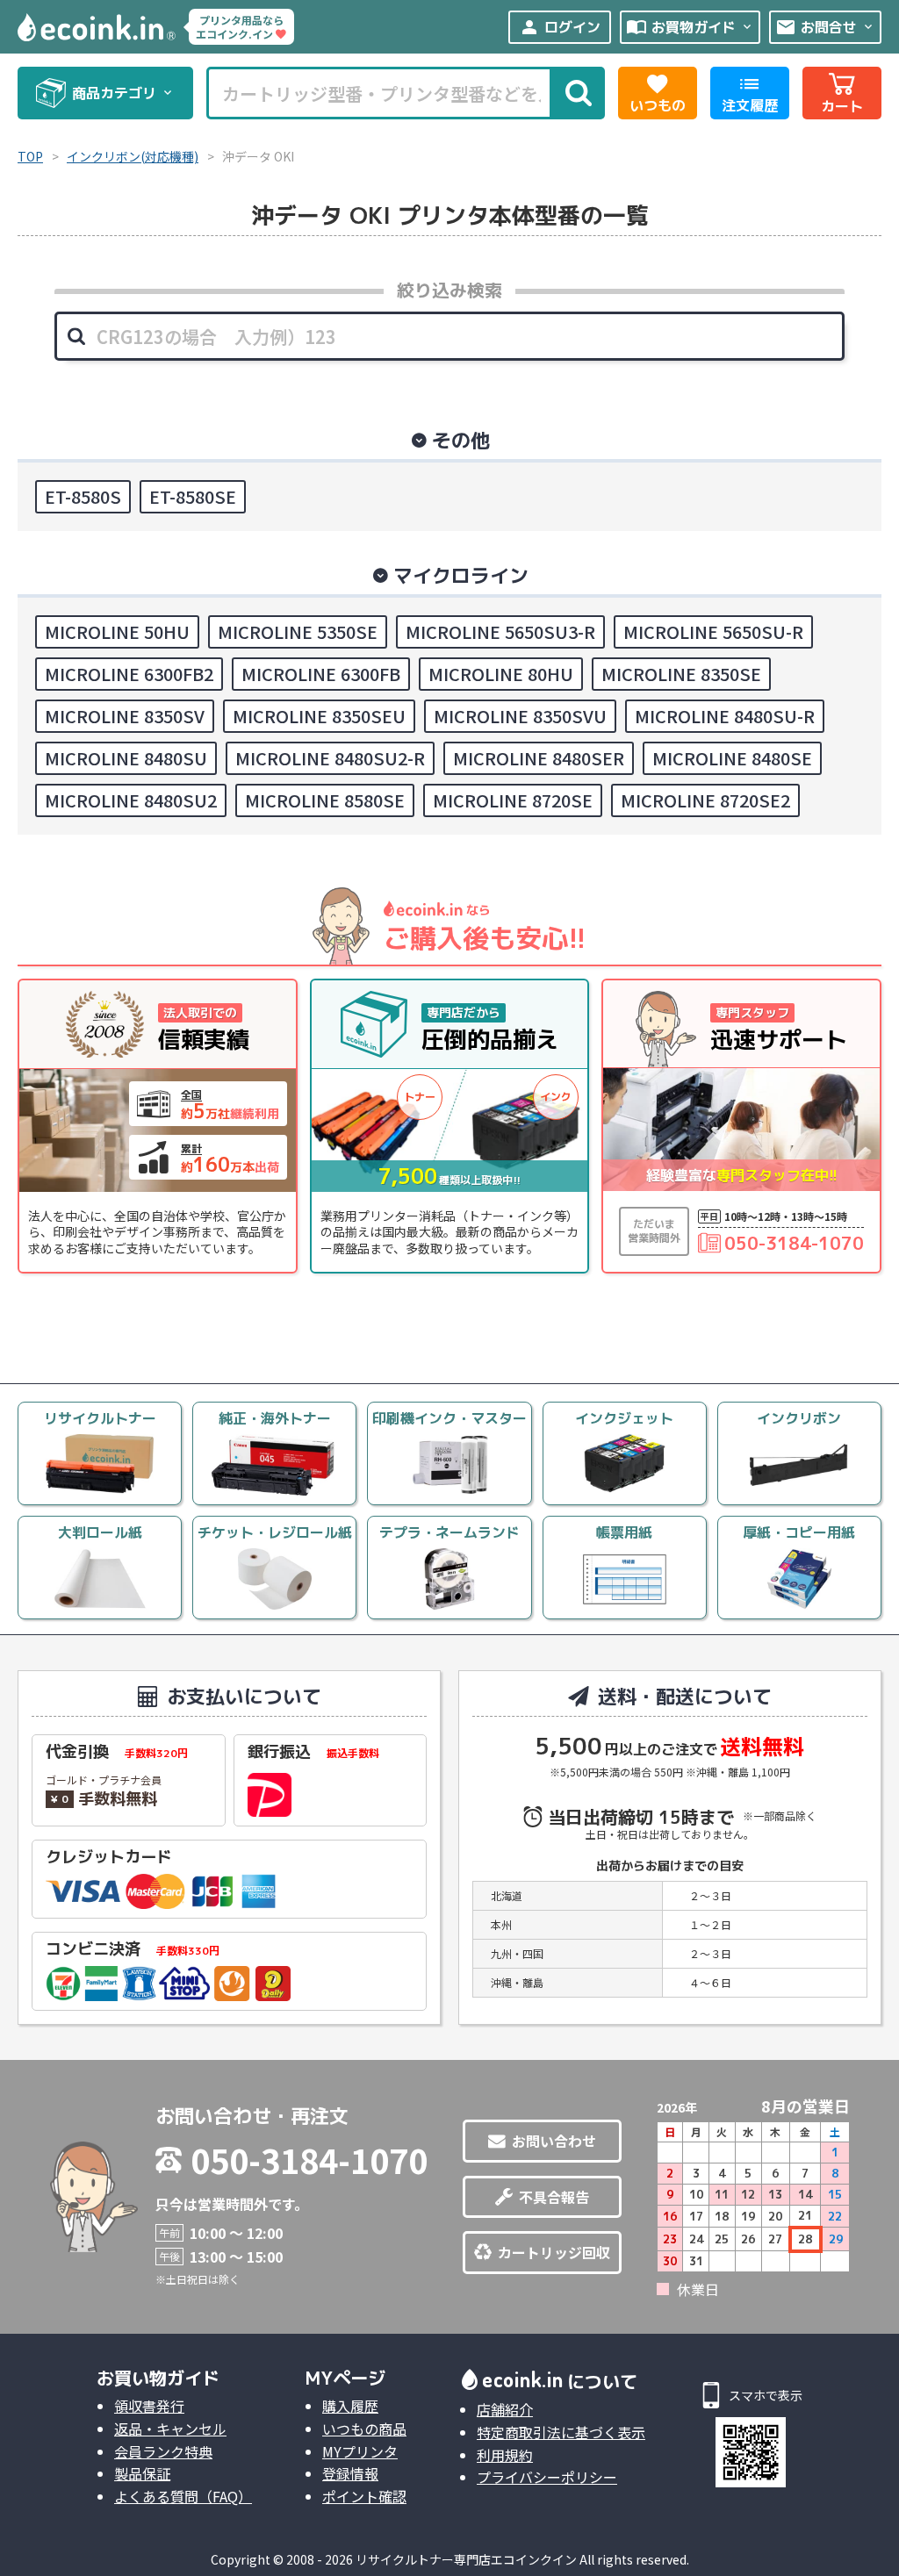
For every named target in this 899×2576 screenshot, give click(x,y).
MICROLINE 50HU (117, 631)
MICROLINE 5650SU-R (713, 631)
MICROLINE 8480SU (126, 758)
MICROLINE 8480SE (732, 758)
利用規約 (505, 2455)
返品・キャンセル (170, 2429)
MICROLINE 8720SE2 (705, 800)
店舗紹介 (505, 2409)
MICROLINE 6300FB (321, 674)
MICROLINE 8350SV (125, 716)
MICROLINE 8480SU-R (725, 716)
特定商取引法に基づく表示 (561, 2432)
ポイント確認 (364, 2496)
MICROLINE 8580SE (325, 800)
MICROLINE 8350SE (681, 674)
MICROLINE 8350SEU (319, 716)
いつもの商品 (364, 2429)
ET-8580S (83, 496)
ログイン (560, 27)
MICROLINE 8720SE (513, 800)
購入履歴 (350, 2406)
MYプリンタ (360, 2451)
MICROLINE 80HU (501, 674)
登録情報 (350, 2473)
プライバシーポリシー (547, 2477)
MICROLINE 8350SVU (520, 716)
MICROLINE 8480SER (539, 758)
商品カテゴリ (123, 93)
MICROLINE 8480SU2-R (330, 758)
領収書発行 (149, 2406)
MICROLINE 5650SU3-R (500, 631)
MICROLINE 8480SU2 (131, 800)
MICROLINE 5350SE (298, 631)
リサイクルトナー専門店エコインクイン (466, 2559)
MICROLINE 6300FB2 (129, 674)
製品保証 (142, 2473)
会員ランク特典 (163, 2451)
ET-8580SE (193, 496)
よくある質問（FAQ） (183, 2496)
